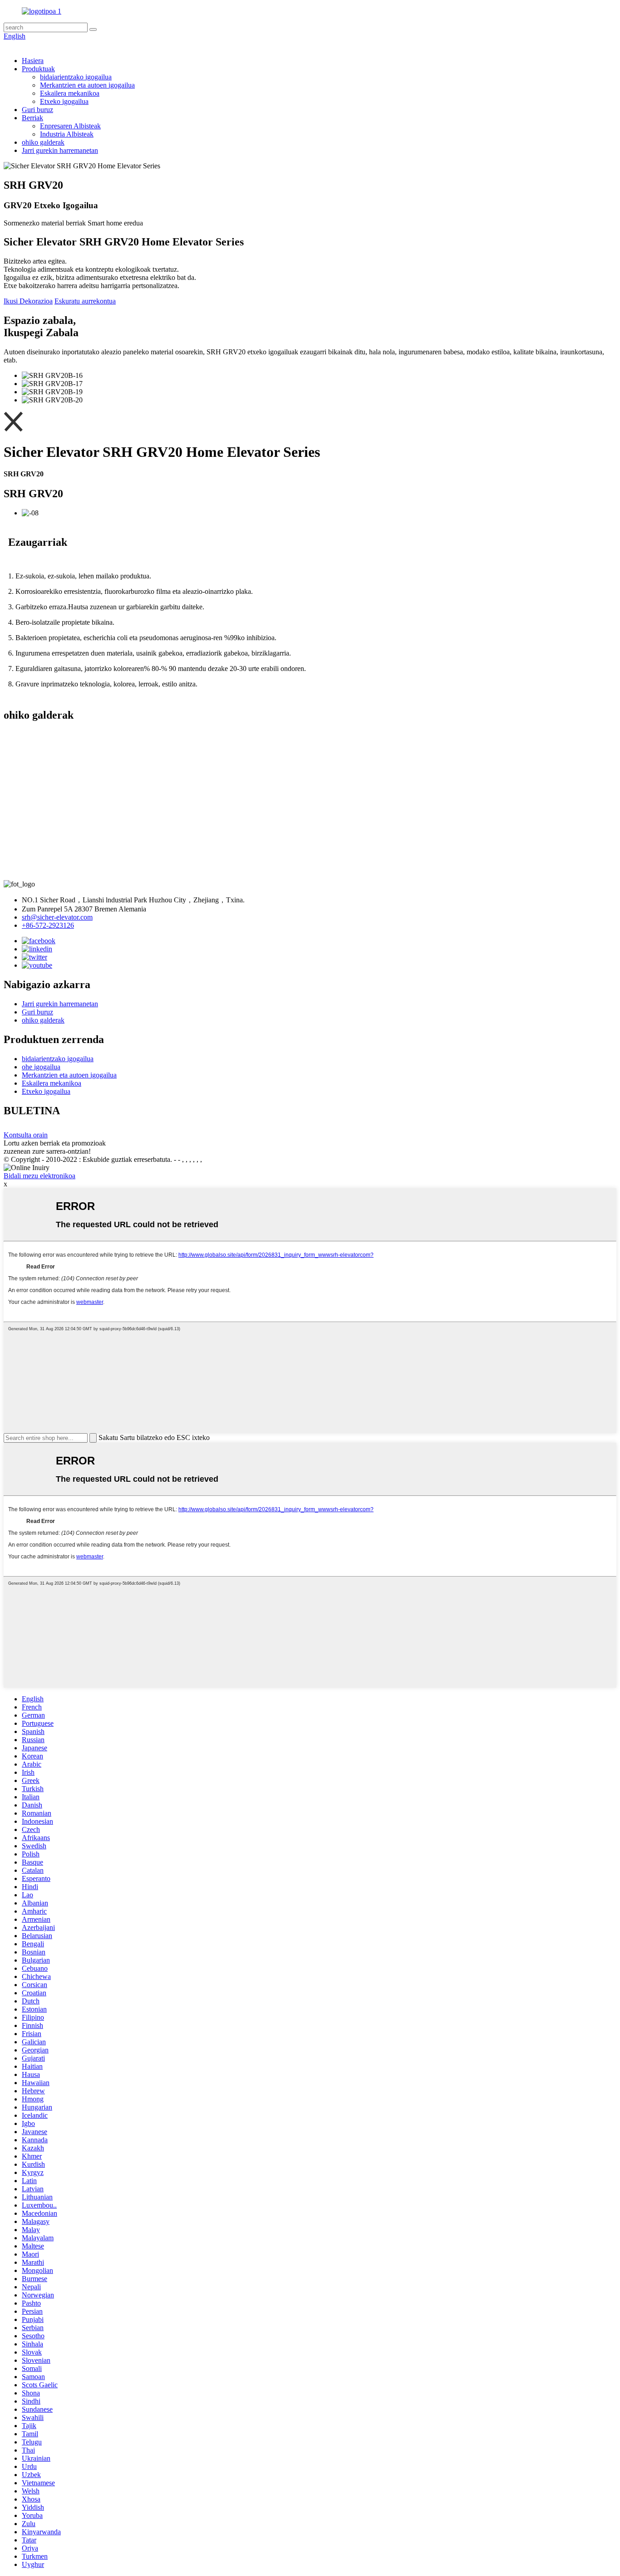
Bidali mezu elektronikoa (39, 1176)
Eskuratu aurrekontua (85, 301)
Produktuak (38, 69)
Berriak (32, 118)
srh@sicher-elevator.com (57, 917)
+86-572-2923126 (48, 925)
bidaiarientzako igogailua (76, 77)
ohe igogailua (41, 1067)
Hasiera (33, 61)
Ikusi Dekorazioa (28, 301)
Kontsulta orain (26, 1135)
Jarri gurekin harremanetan (60, 150)
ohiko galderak (43, 142)
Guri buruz (37, 110)
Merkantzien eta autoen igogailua (87, 85)
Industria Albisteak (67, 134)
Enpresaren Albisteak (70, 126)
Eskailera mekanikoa (70, 93)
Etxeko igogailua (64, 101)
